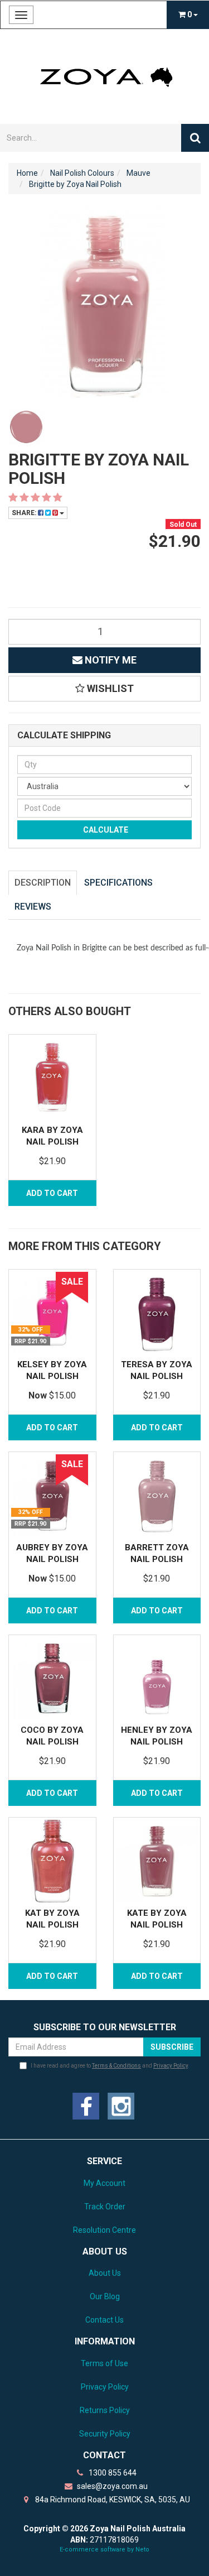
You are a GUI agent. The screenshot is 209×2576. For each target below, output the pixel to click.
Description (43, 883)
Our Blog (105, 2296)
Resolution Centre (104, 2230)
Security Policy (105, 2434)
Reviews (33, 907)
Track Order (105, 2207)
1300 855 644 (112, 2473)
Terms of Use (104, 2363)
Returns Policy (105, 2410)
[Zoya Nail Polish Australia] (104, 76)
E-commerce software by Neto (104, 2549)
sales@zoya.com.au (111, 2486)
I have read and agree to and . (110, 2066)
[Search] (195, 138)
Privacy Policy (171, 2066)
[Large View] (26, 427)
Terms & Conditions (116, 2066)
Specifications (118, 883)
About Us (105, 2273)
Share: (25, 513)
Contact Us (104, 2320)
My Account (104, 2183)
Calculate (105, 830)
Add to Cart (52, 1193)
